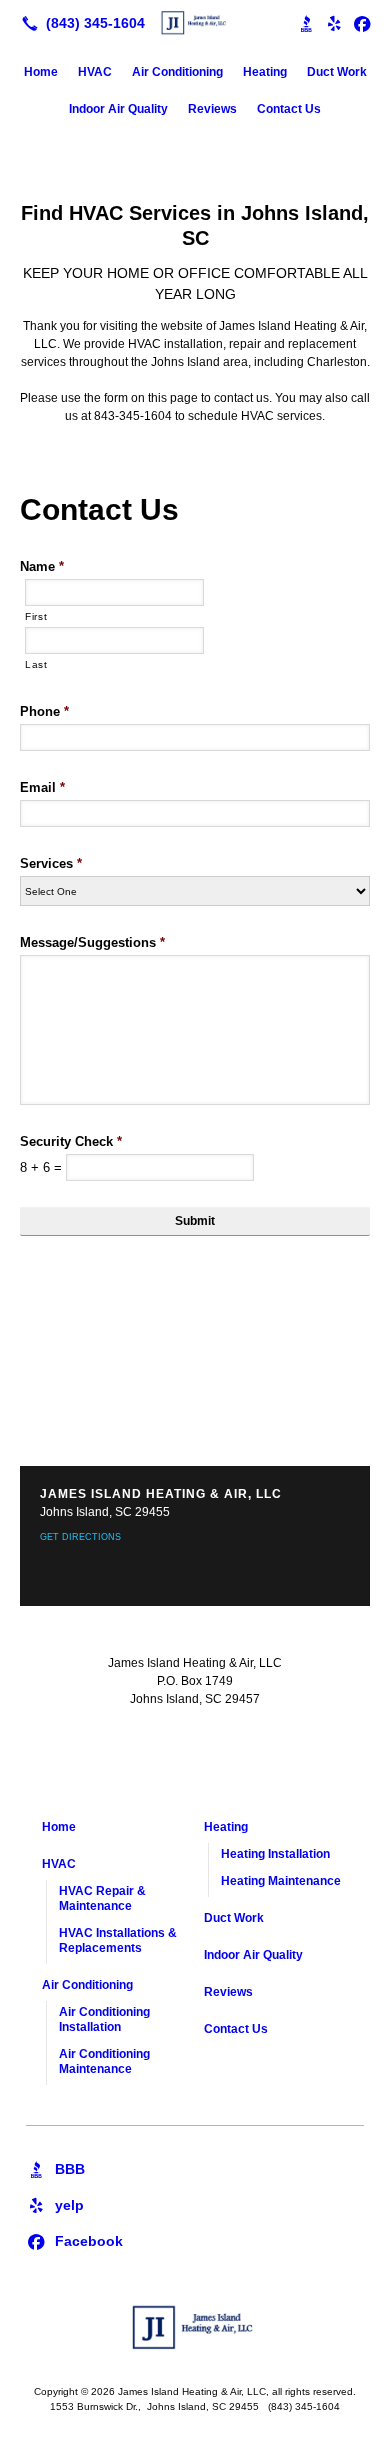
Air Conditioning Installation (104, 2019)
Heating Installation (275, 1854)
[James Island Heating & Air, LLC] (195, 21)
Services (51, 863)
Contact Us (289, 109)
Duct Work (337, 72)
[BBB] (55, 2168)
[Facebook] (362, 23)
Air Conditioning (177, 72)
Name (42, 566)
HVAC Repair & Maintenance (102, 1898)
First (36, 616)
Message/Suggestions (92, 942)
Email (42, 787)
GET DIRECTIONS (80, 1537)
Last (36, 664)
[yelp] (55, 2204)
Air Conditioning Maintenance (104, 2061)
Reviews (212, 109)
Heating (265, 72)
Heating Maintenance (281, 1881)
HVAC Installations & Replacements (118, 1940)
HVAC (95, 72)
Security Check (71, 1141)
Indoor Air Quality (118, 109)
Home (41, 72)
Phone (44, 711)
